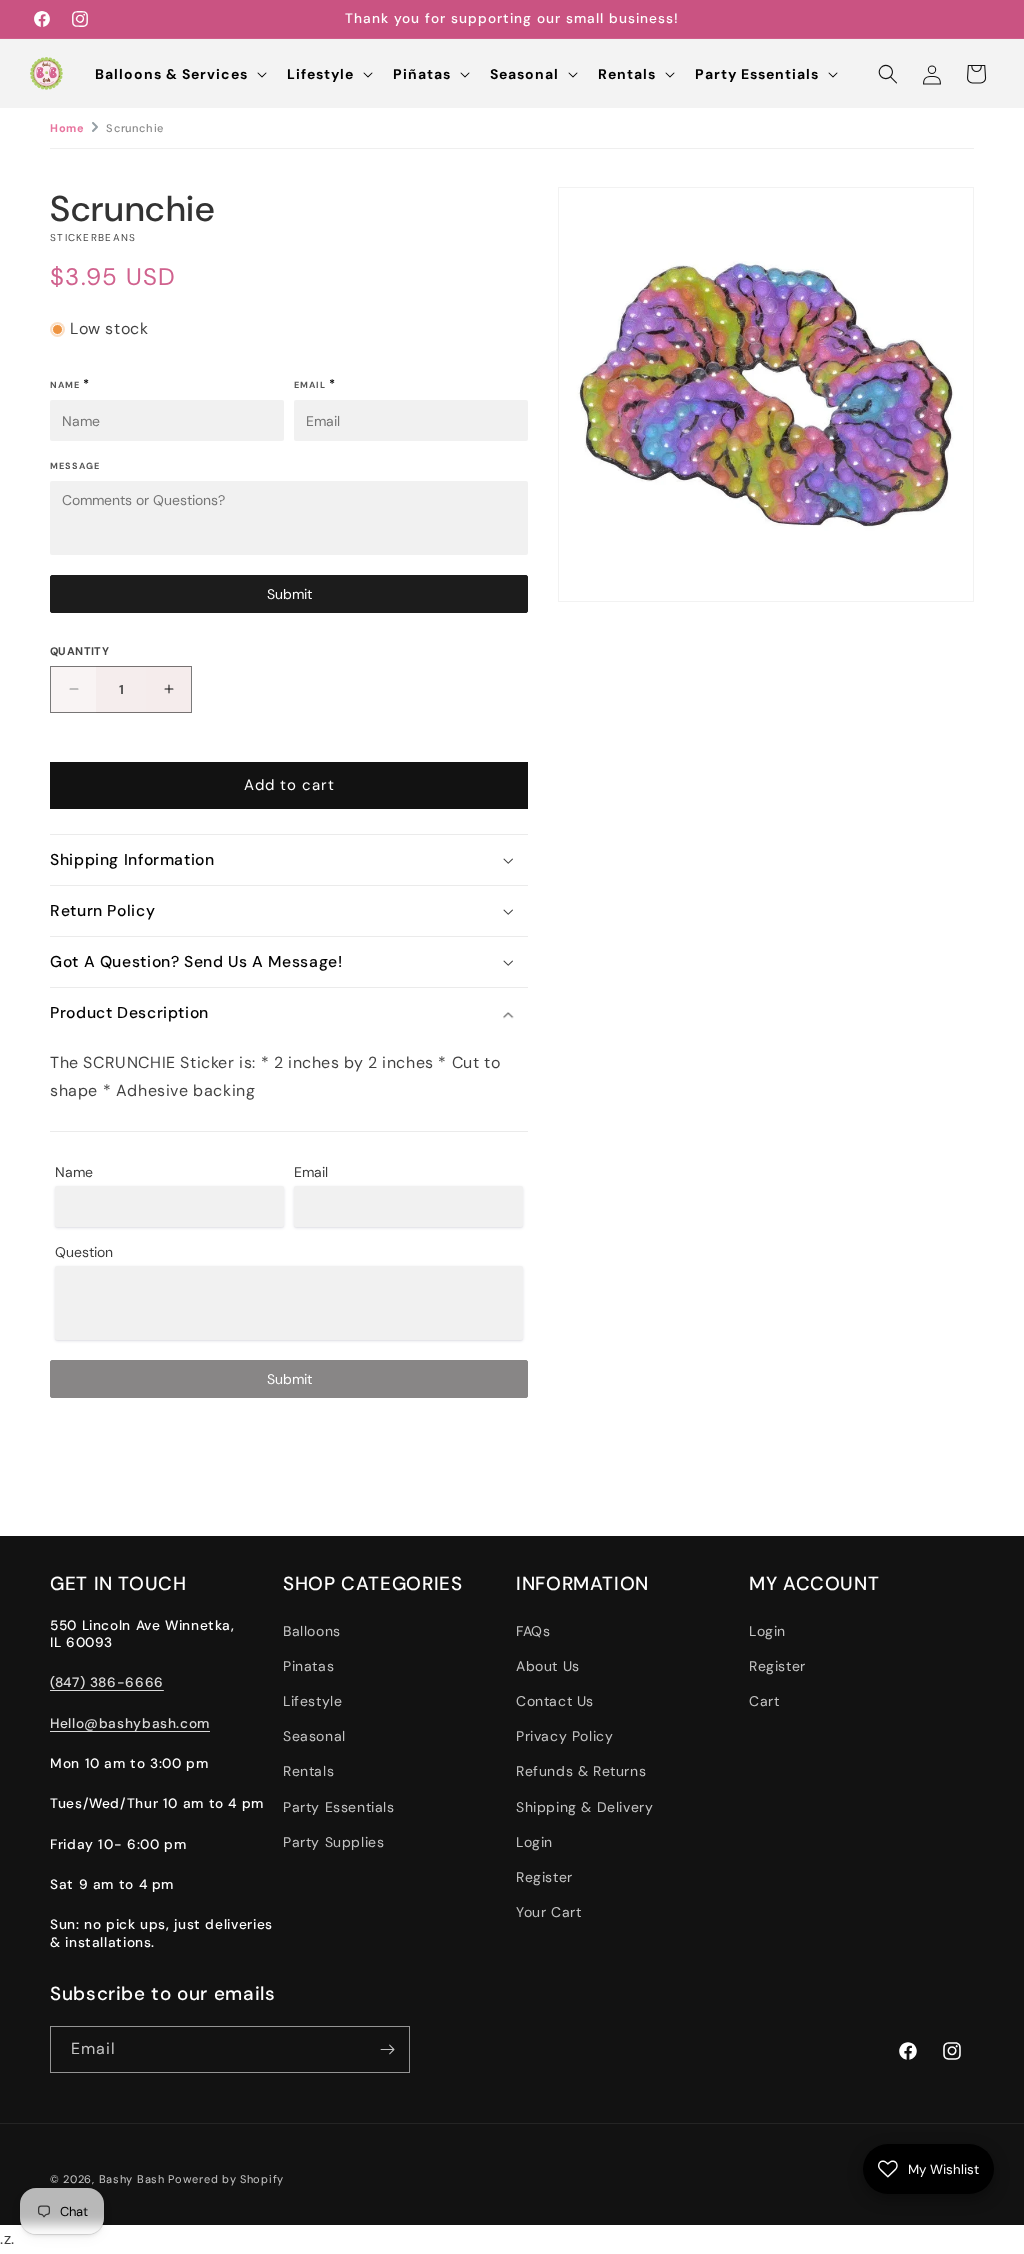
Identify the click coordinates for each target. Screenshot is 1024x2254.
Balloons (312, 1631)
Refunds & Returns (581, 1771)
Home (67, 128)
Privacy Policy (564, 1736)
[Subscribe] (387, 2049)
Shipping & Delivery (584, 1807)
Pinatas (308, 1666)
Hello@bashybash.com (130, 1723)
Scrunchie (134, 128)
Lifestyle (312, 1701)
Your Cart (548, 1912)
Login (534, 1842)
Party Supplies (333, 1842)
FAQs (533, 1631)
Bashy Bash (132, 2179)
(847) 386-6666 (107, 1682)
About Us (548, 1666)
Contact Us (555, 1701)
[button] (179, 74)
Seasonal (314, 1736)
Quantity (79, 651)
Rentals (308, 1771)
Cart (764, 1701)
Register (544, 1877)
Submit (289, 594)
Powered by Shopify (226, 2179)
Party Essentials (339, 1807)
